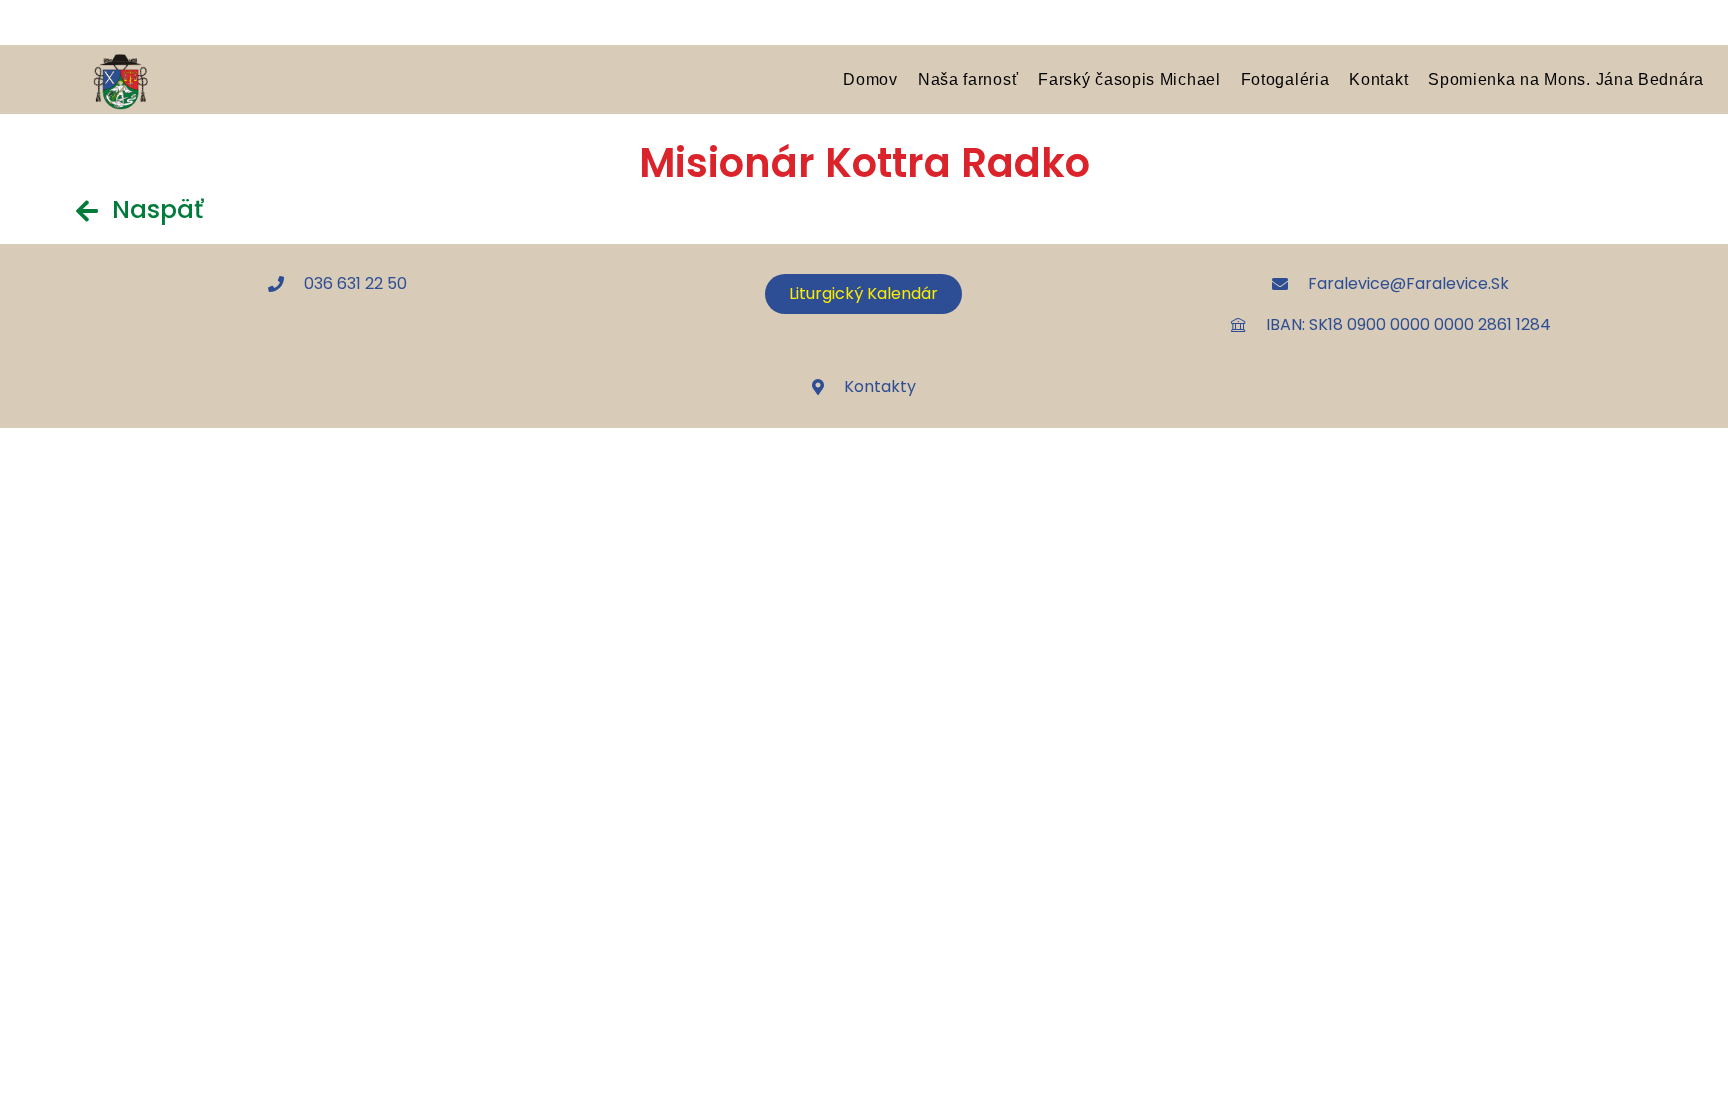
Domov (870, 79)
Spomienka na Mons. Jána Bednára (1566, 79)
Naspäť (157, 209)
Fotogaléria (1285, 79)
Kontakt (1378, 79)
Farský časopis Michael (1129, 79)
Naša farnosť (968, 79)
